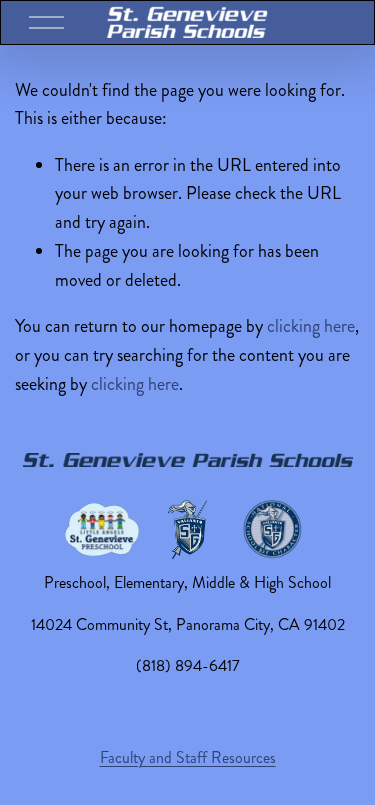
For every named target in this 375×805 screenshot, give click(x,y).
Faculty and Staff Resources (188, 757)
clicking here (311, 326)
